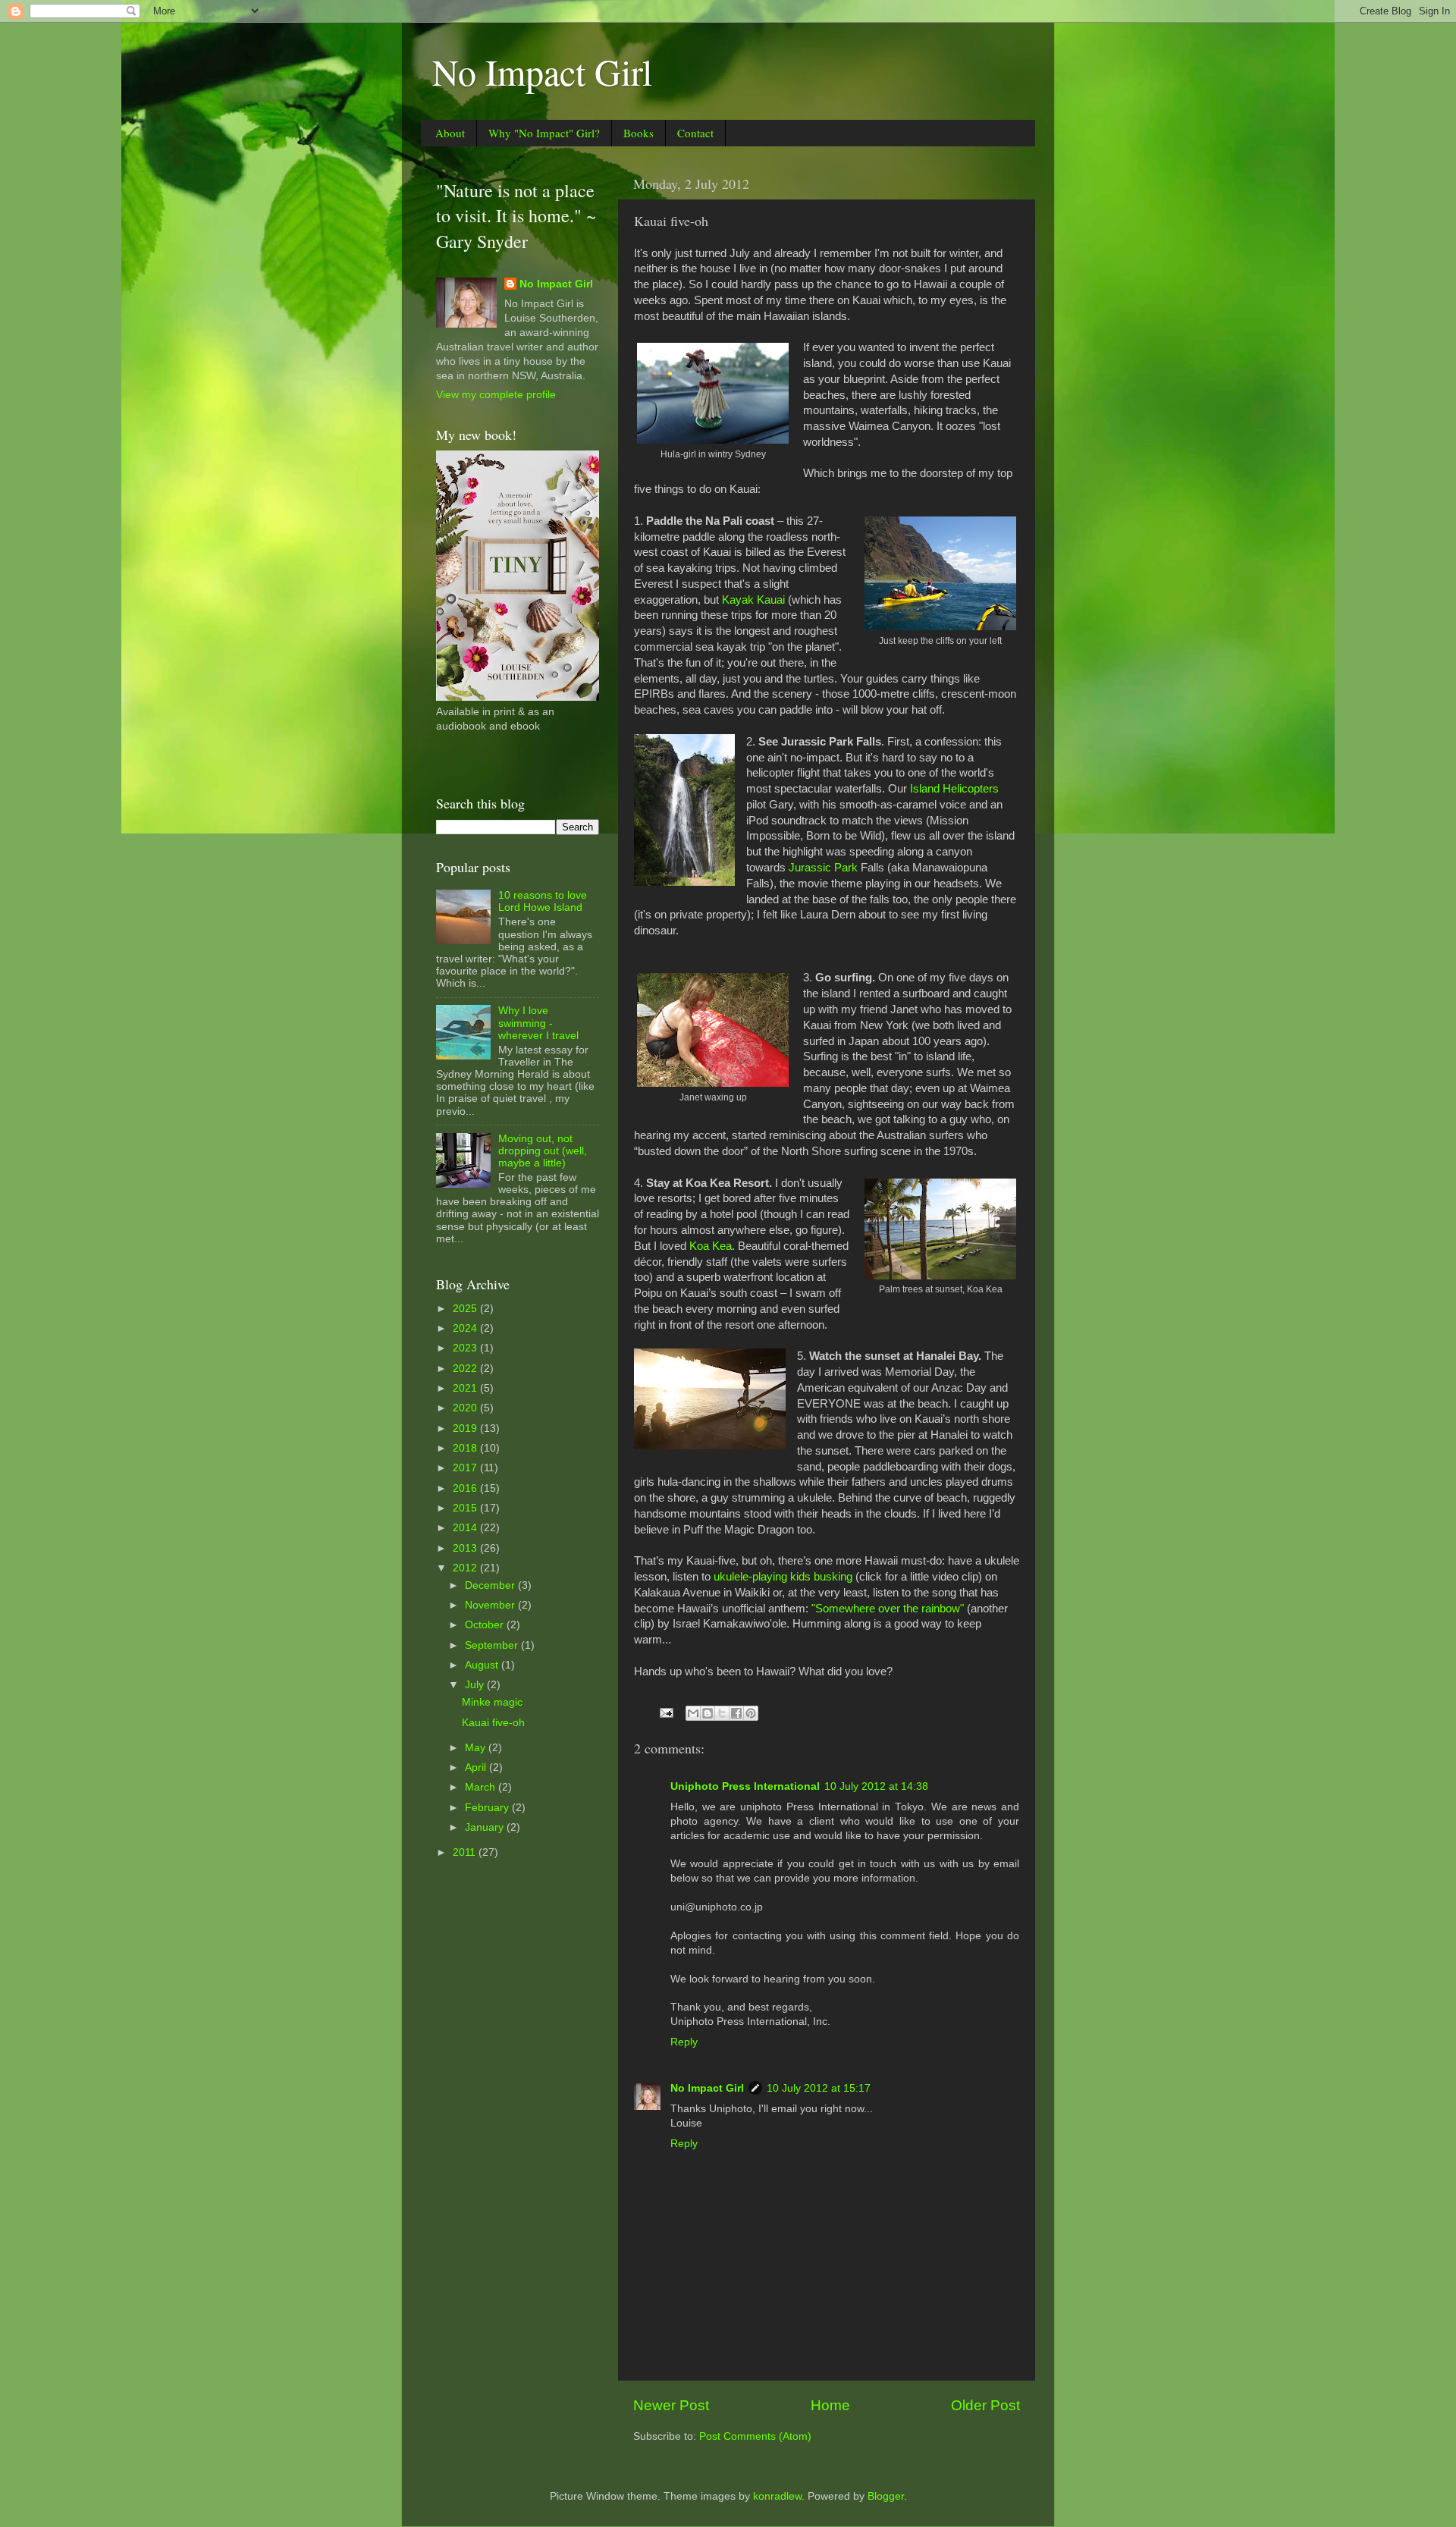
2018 (466, 1448)
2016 (466, 1488)
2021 (466, 1388)
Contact (695, 133)
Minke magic (492, 1702)
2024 (466, 1328)
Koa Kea (711, 1246)
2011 (466, 1852)
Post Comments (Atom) (755, 2436)
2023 (466, 1348)
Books (639, 133)
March (482, 1787)
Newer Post (671, 2405)
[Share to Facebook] (736, 1713)
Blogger (886, 2496)
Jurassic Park (823, 868)
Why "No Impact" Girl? (544, 133)
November (491, 1605)
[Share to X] (722, 1713)
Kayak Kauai (753, 600)
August (483, 1665)
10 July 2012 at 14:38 (876, 1786)
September (493, 1645)
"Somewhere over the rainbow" (888, 1609)
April (477, 1767)
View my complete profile (496, 395)
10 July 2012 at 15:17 (819, 2088)
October (486, 1625)
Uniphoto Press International (745, 1786)
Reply (684, 2042)
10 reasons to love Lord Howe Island (543, 901)
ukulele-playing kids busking (783, 1577)
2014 (466, 1528)
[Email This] (693, 1713)
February (488, 1808)
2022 (466, 1369)
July (476, 1685)
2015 (466, 1508)
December (491, 1585)
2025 (466, 1309)
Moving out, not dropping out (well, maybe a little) (543, 1151)
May (477, 1748)
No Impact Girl (542, 71)
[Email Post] (665, 1712)
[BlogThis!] (708, 1713)
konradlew (777, 2496)
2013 (466, 1548)
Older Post (985, 2405)
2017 (466, 1468)
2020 (466, 1408)
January (486, 1827)
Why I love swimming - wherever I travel (538, 1023)
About (450, 133)
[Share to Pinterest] (751, 1713)
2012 (466, 1568)
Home (830, 2405)
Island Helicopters (954, 789)
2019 (466, 1428)
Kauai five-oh (493, 1723)
